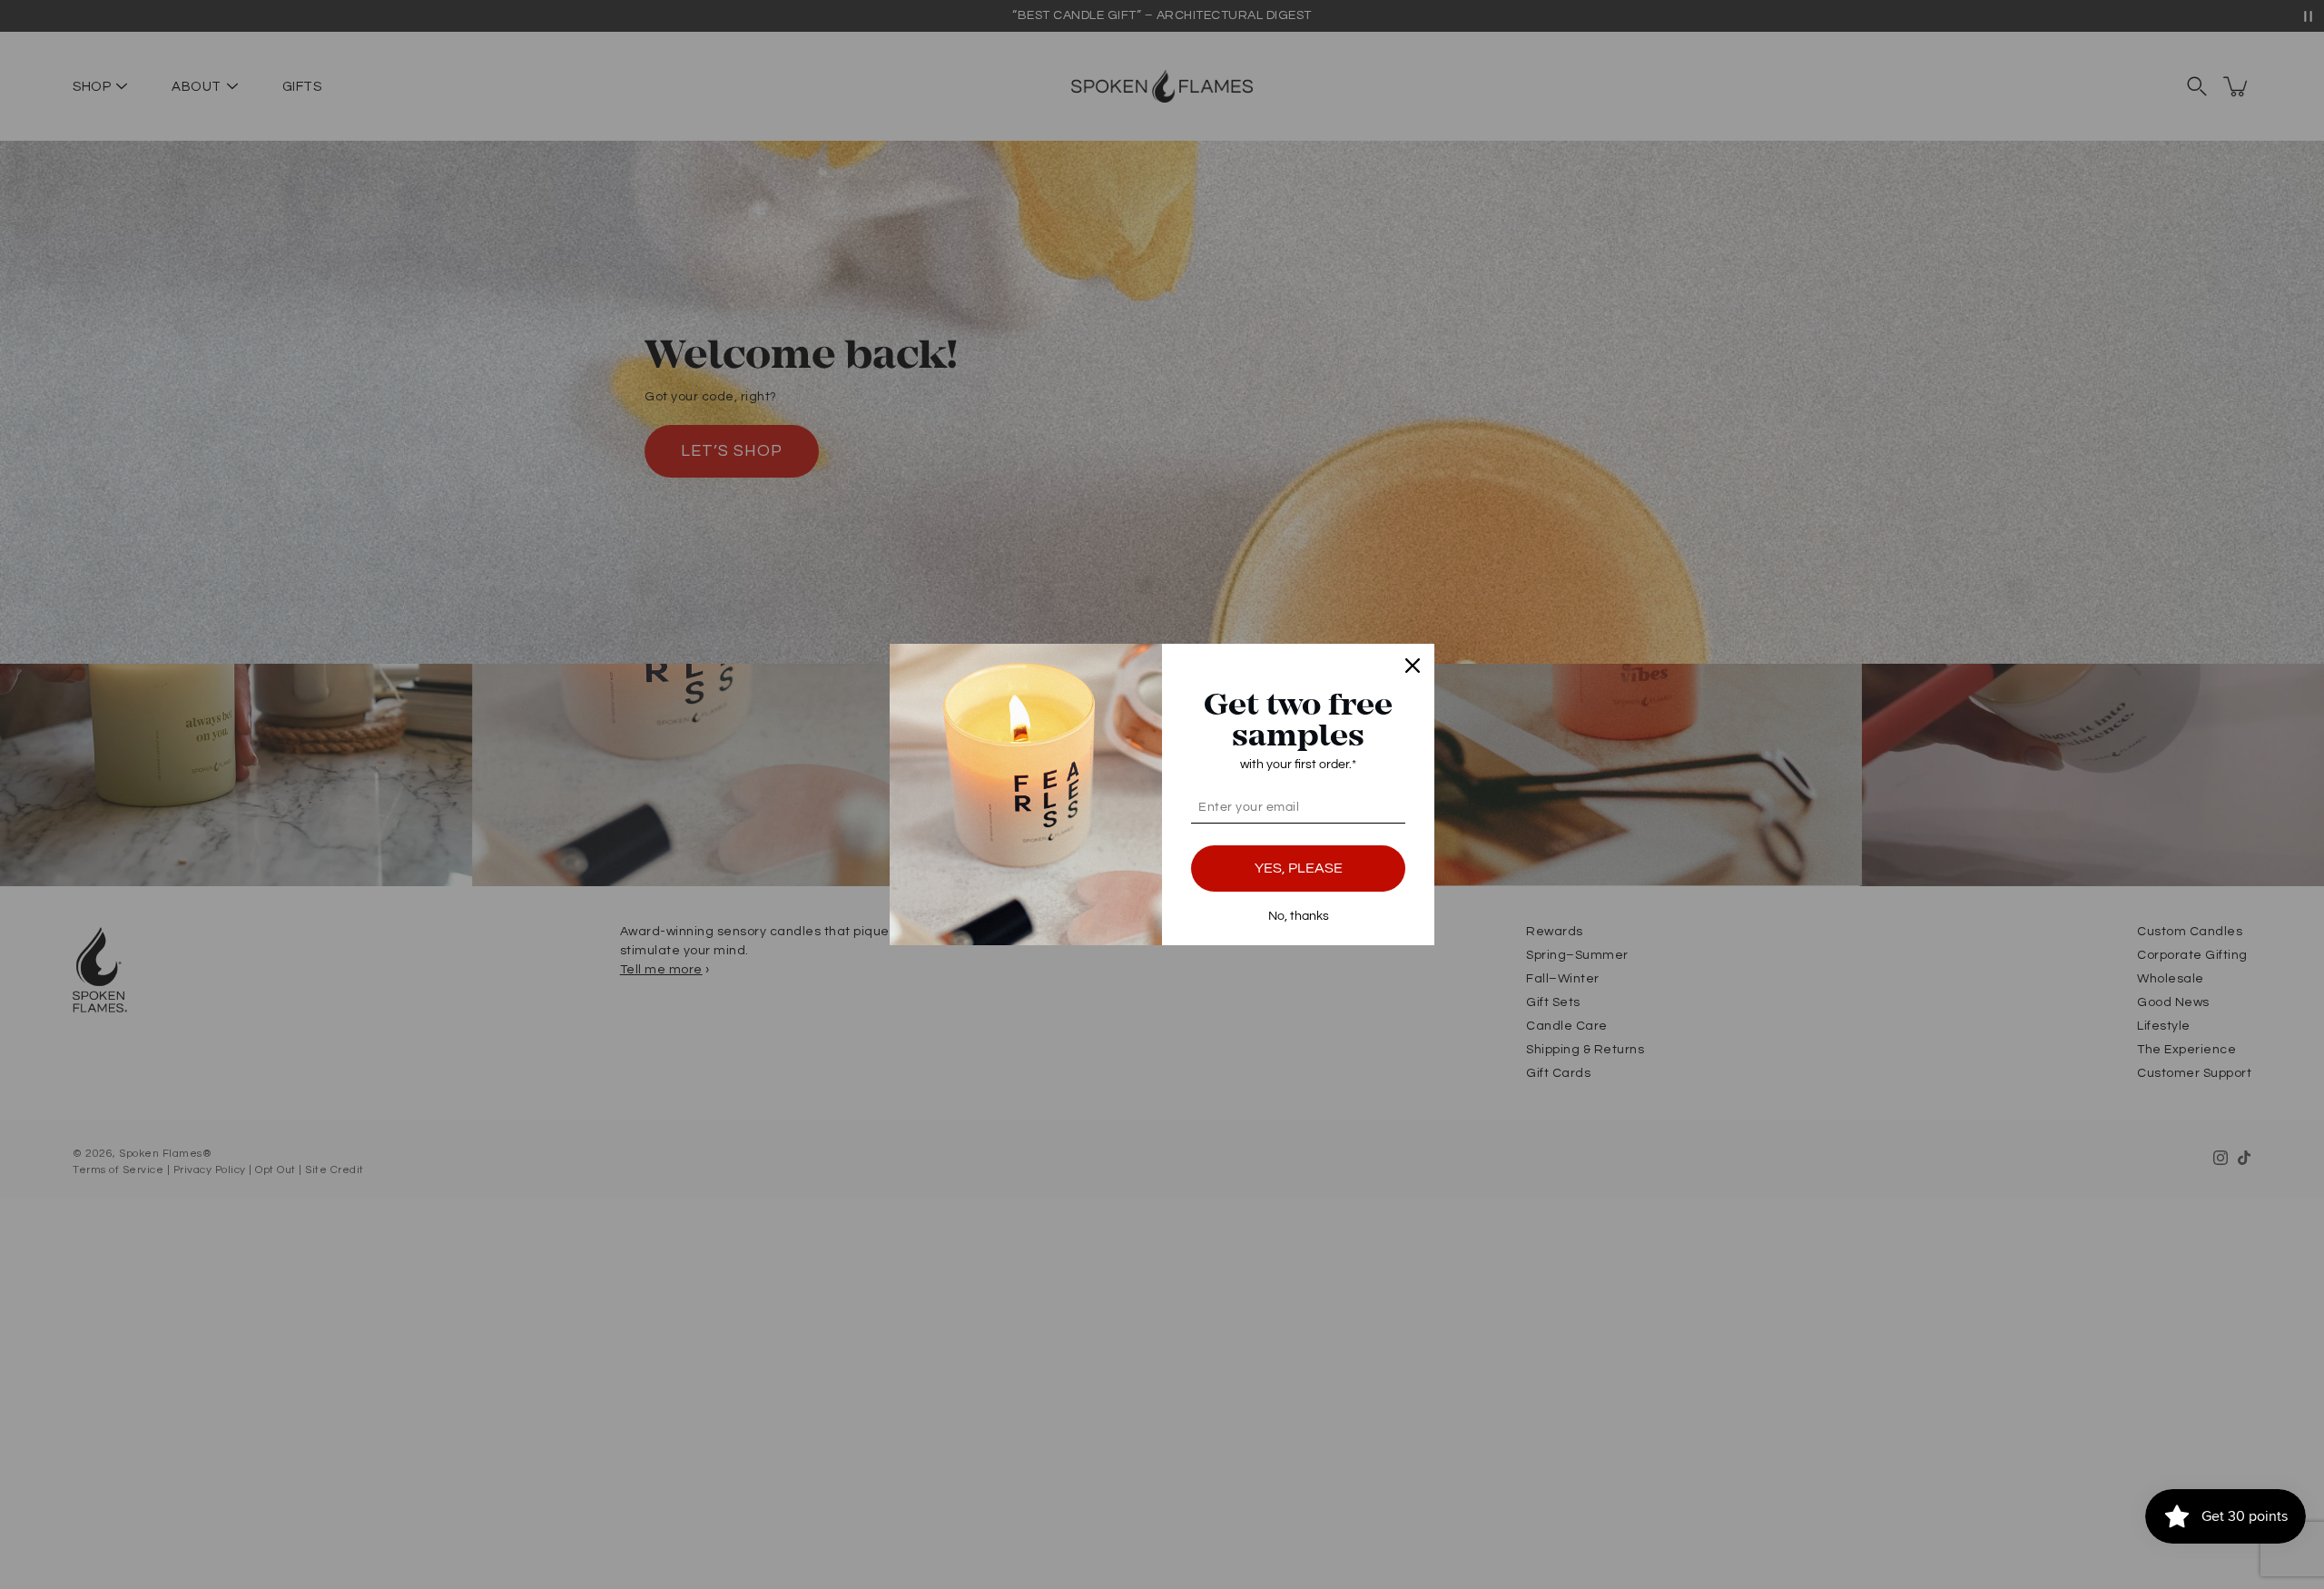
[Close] (1413, 666)
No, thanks (1299, 916)
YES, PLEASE (1299, 868)
